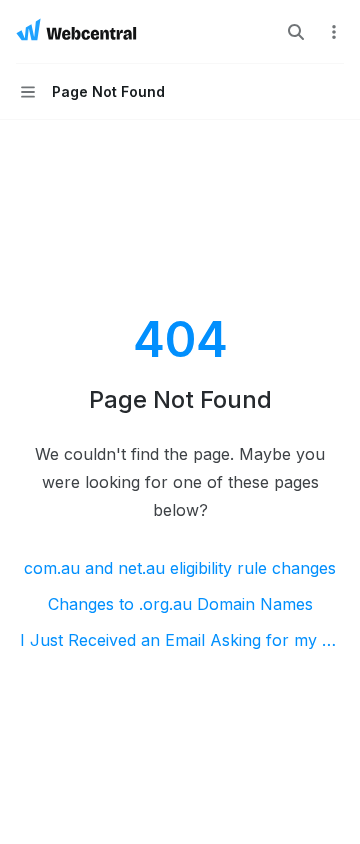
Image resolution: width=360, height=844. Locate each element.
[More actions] (334, 32)
